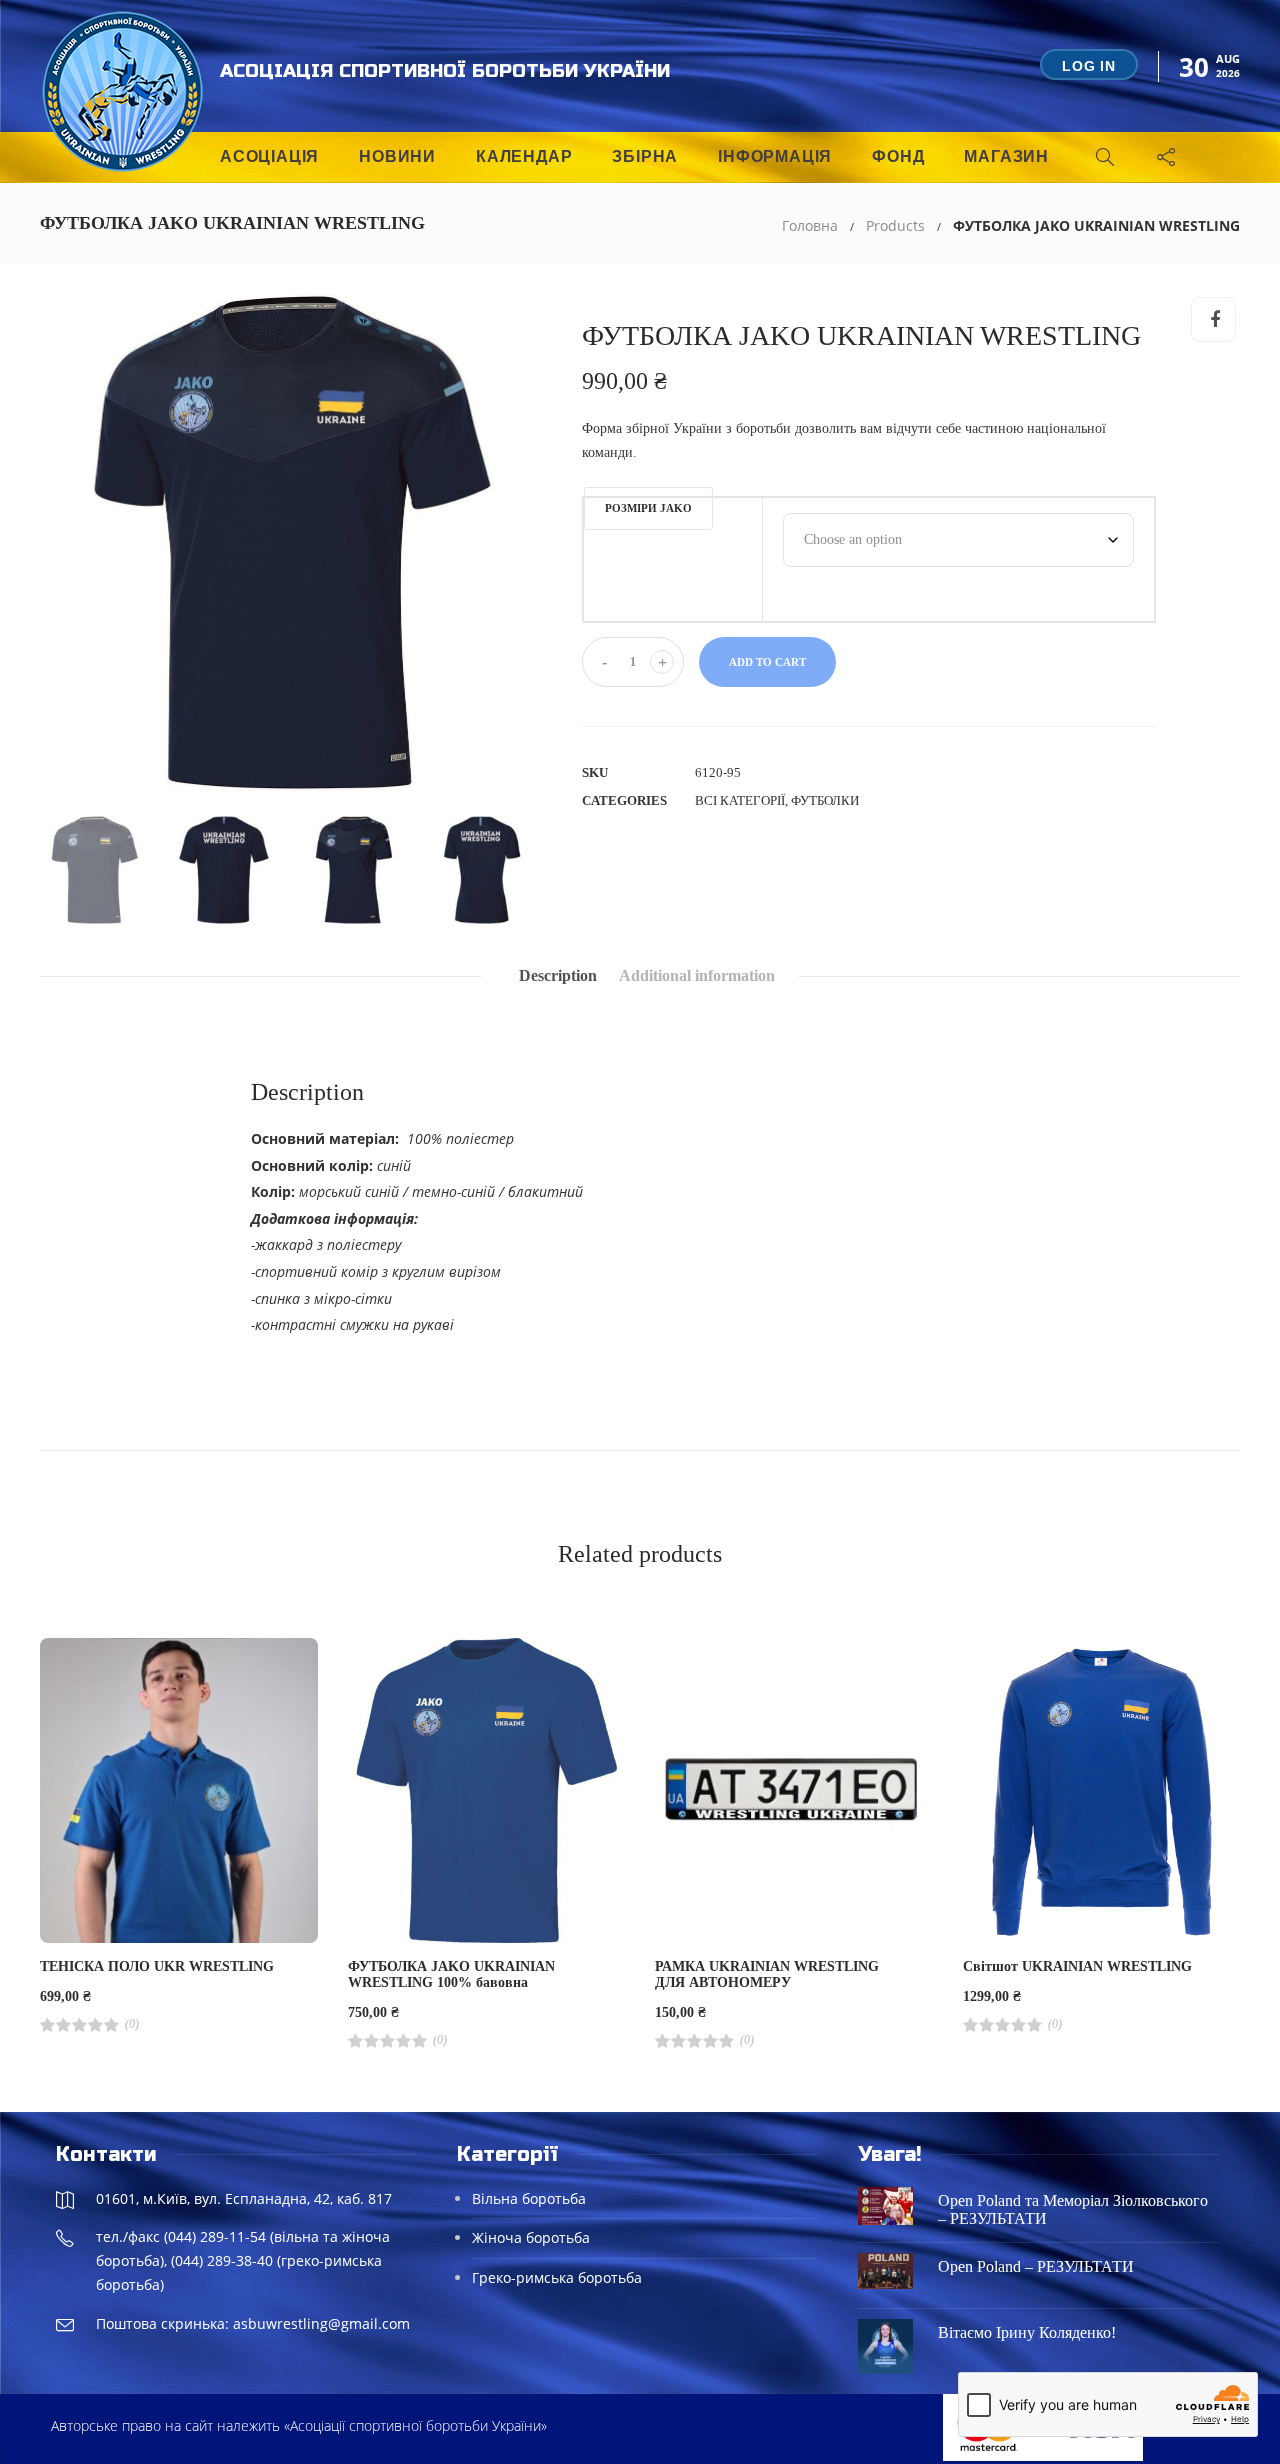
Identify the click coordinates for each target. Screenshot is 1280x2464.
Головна (810, 225)
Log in (1089, 66)
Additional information (697, 975)
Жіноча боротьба (531, 2237)
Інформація (775, 156)
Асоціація (269, 156)
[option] (289, 543)
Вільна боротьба (529, 2198)
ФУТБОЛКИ (825, 800)
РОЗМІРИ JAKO (648, 508)
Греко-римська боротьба (557, 2277)
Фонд (898, 156)
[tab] (558, 976)
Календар (524, 156)
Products (895, 225)
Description (558, 975)
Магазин (1006, 156)
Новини (397, 156)
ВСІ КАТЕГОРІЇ (740, 800)
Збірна (645, 156)
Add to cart (767, 662)
